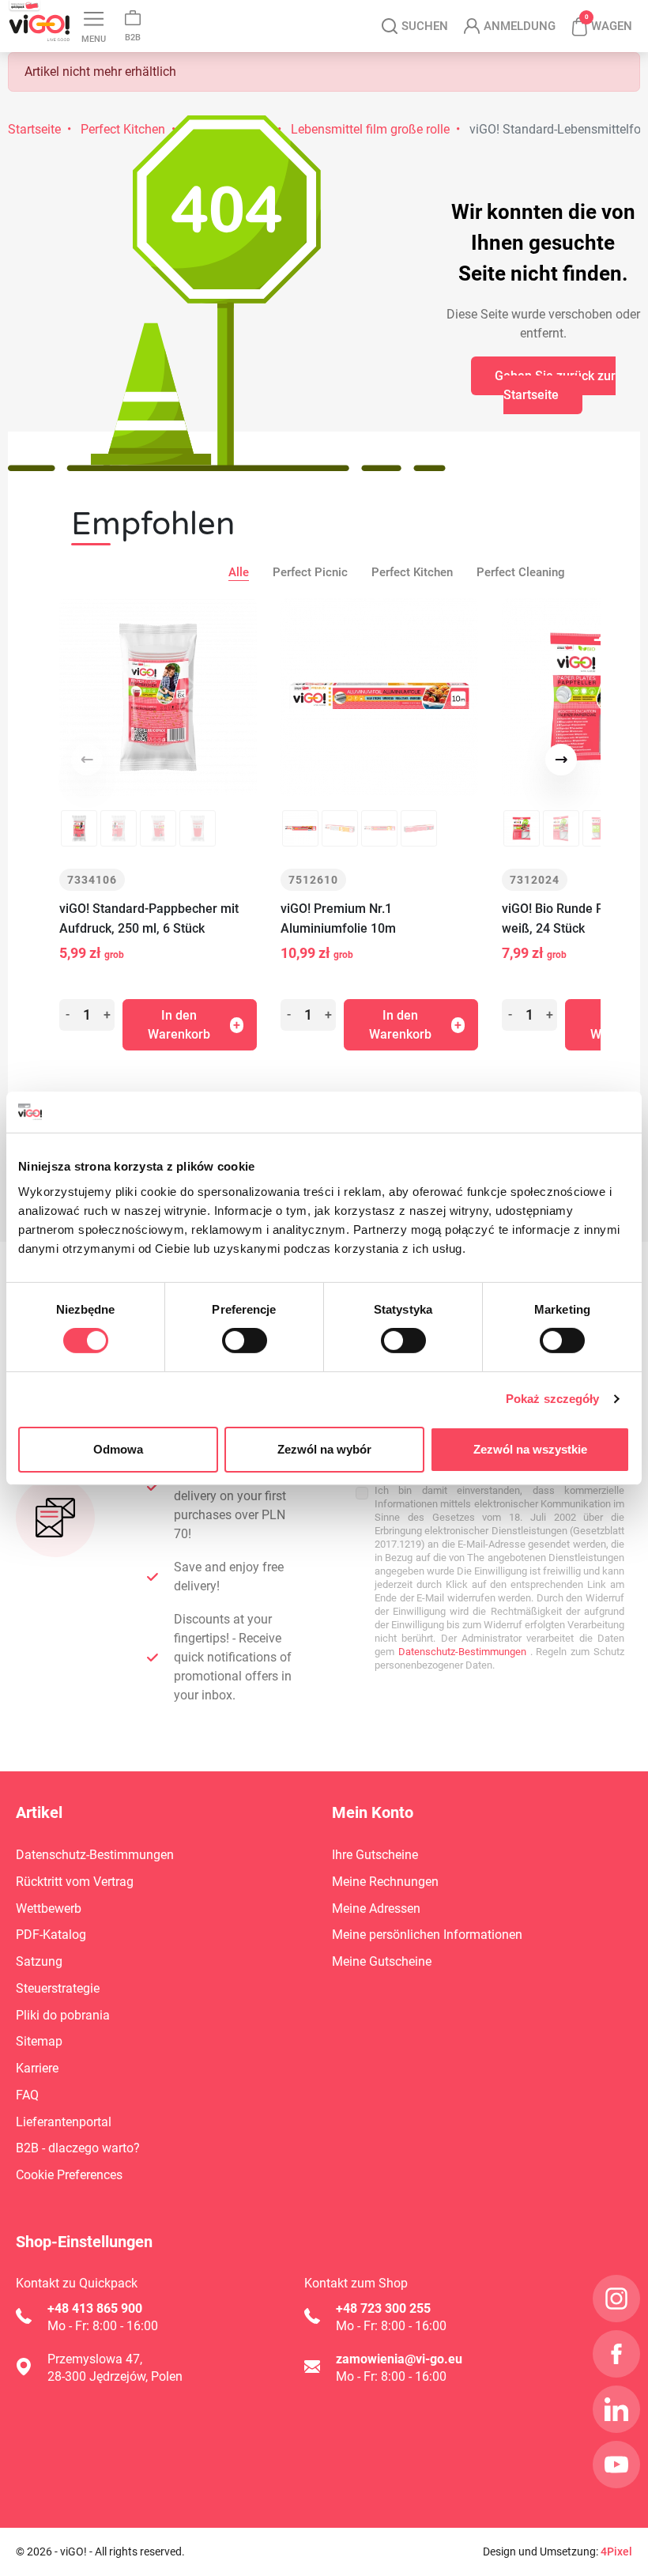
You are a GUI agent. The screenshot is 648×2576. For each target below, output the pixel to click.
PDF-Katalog (51, 1935)
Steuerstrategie (58, 1988)
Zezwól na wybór (324, 1449)
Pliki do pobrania (63, 2015)
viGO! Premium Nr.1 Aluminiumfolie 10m (338, 918)
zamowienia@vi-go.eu (399, 2359)
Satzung (39, 1961)
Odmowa (118, 1449)
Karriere (37, 2068)
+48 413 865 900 (95, 2308)
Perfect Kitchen (412, 572)
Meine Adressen (376, 1908)
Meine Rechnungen (385, 1882)
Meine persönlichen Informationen (427, 1935)
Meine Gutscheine (382, 1961)
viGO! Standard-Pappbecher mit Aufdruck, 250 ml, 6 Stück (149, 918)
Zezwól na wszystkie (530, 1449)
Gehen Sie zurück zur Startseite (555, 385)
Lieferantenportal (64, 2122)
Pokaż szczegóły (553, 1399)
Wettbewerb (49, 1908)
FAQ (27, 2095)
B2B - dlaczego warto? (78, 2148)
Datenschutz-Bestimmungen (460, 1652)
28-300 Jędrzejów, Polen (115, 2376)
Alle (239, 572)
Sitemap (39, 2041)
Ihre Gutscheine (375, 1855)
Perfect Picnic (310, 572)
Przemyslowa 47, (95, 2359)
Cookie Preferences (69, 2175)
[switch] (245, 1341)
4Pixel (616, 2551)
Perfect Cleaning (521, 572)
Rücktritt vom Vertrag (75, 1882)
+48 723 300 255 (383, 2308)
